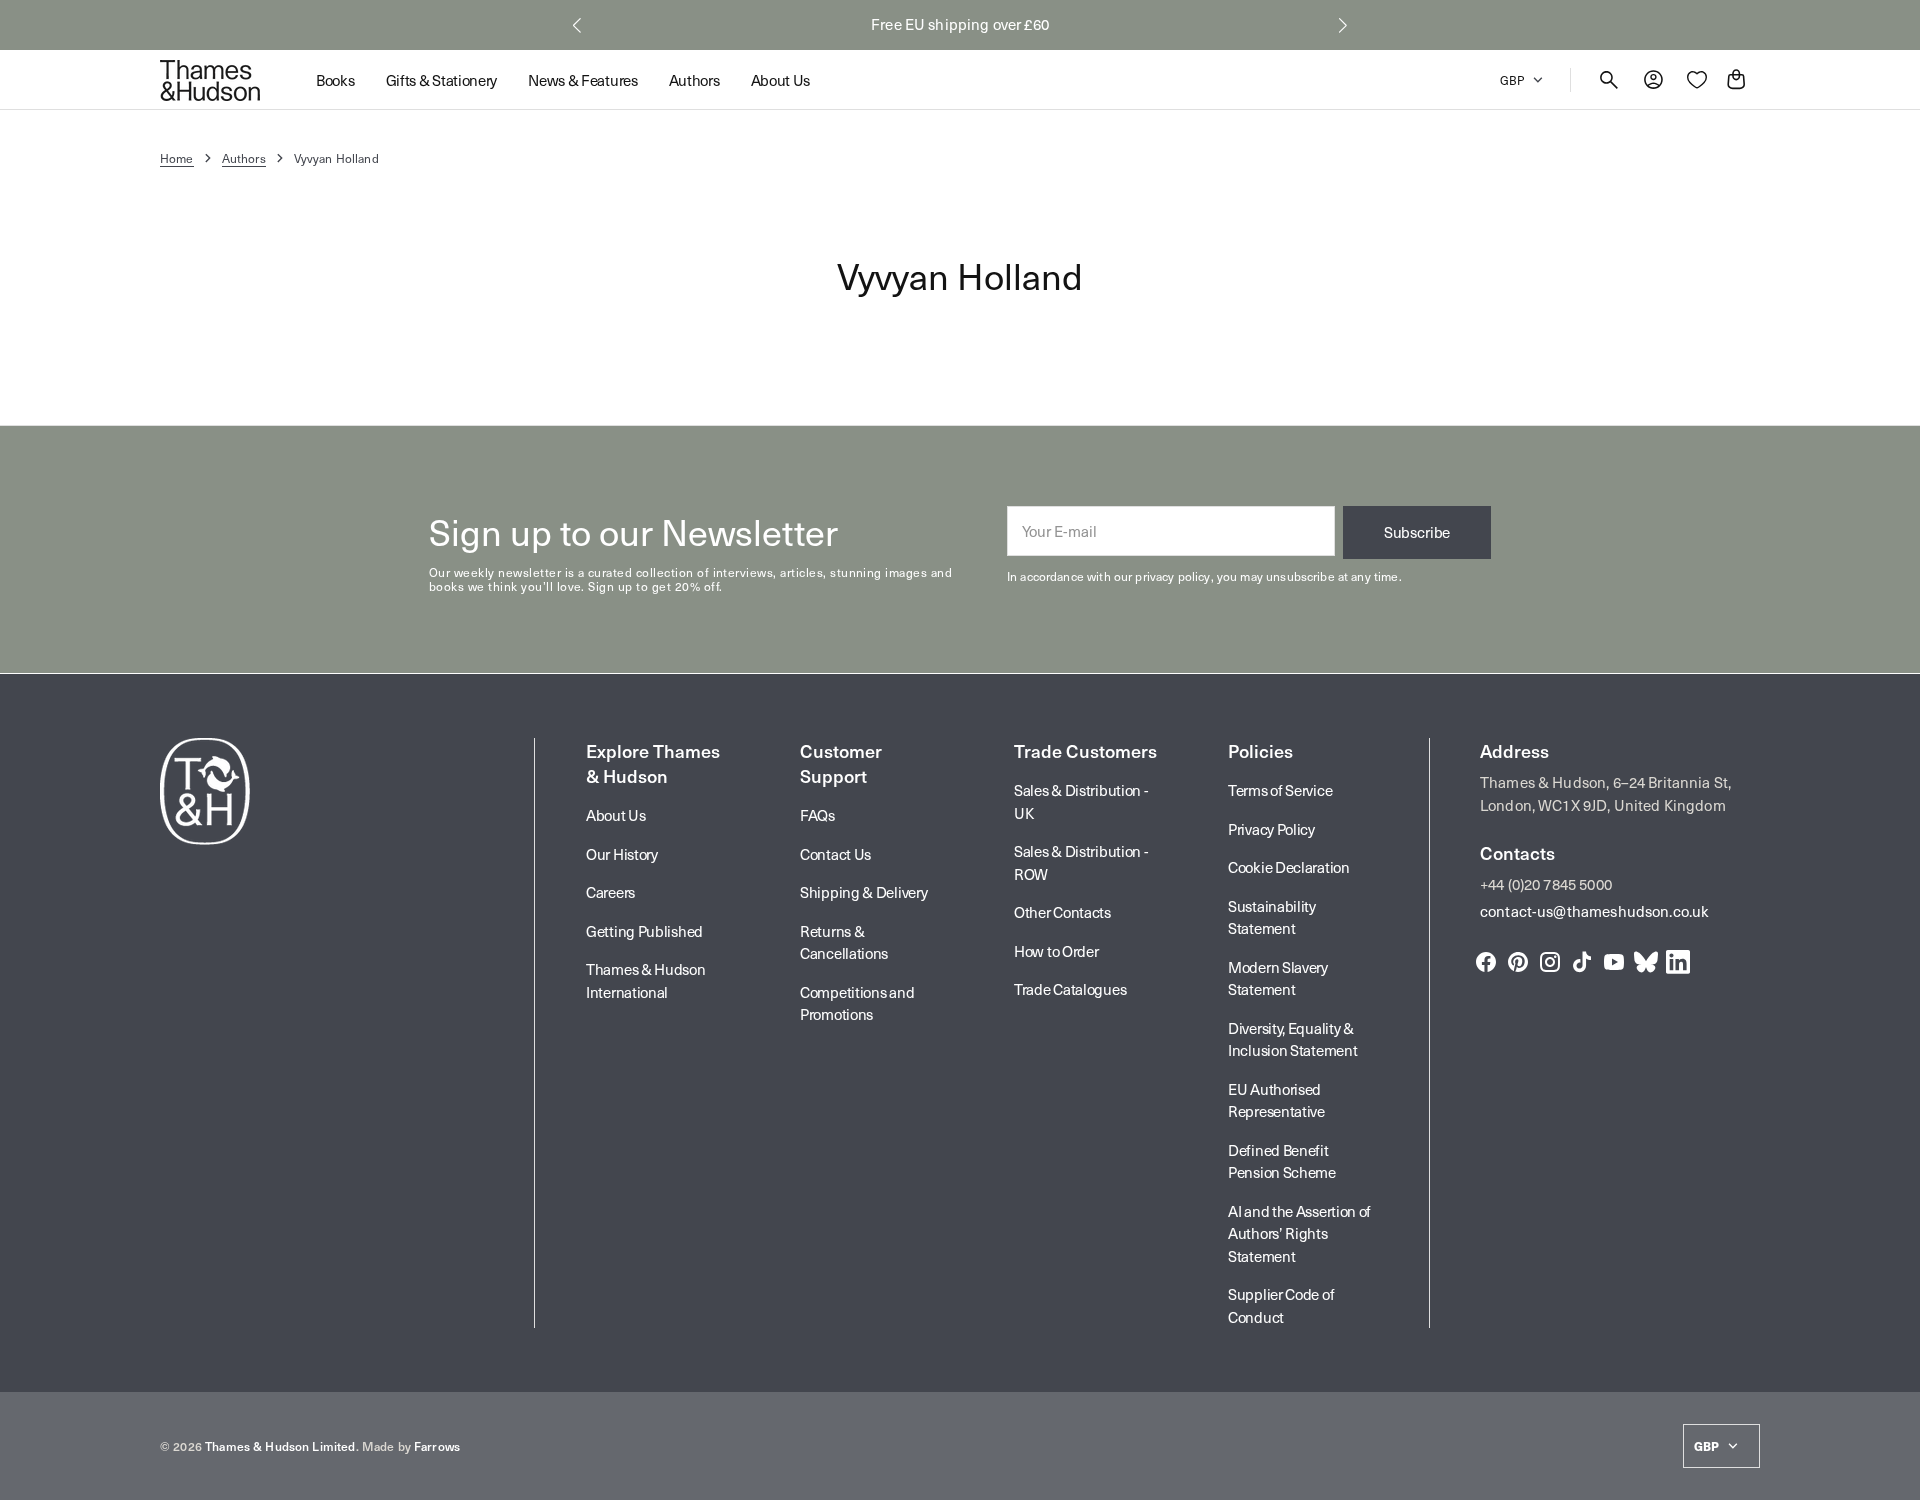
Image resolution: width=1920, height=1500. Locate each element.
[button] (577, 25)
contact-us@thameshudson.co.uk (1594, 911)
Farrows (437, 1446)
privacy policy (1172, 576)
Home (177, 158)
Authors (244, 158)
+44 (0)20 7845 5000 (1546, 884)
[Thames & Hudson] (210, 80)
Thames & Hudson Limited (280, 1446)
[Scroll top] (1896, 1476)
